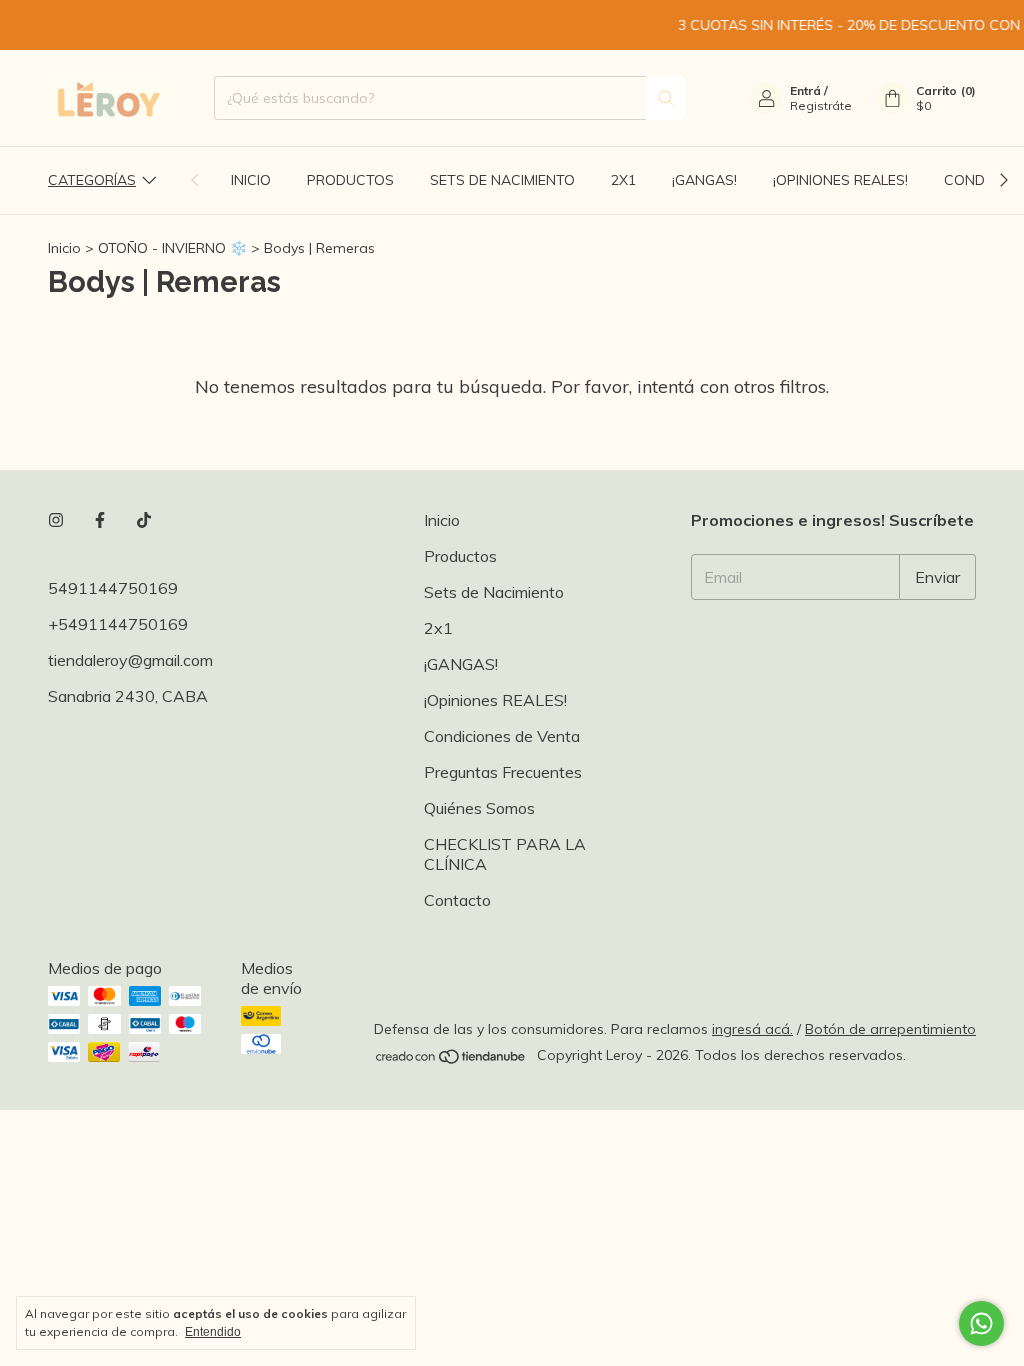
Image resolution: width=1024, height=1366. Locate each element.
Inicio (251, 180)
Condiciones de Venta (502, 736)
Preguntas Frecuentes (503, 772)
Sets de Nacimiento (502, 180)
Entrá (805, 90)
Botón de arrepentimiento (890, 1029)
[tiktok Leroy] (144, 520)
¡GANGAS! (704, 180)
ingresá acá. (752, 1029)
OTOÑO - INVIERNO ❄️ (172, 248)
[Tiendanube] (451, 1061)
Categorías (92, 180)
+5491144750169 (118, 624)
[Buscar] (666, 98)
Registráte (821, 105)
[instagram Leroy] (56, 520)
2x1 (623, 180)
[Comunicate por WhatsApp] (981, 1323)
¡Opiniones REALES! (840, 180)
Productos (350, 180)
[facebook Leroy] (100, 520)
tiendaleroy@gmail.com (130, 660)
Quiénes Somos (479, 808)
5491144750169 (113, 588)
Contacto (457, 900)
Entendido (213, 1332)
